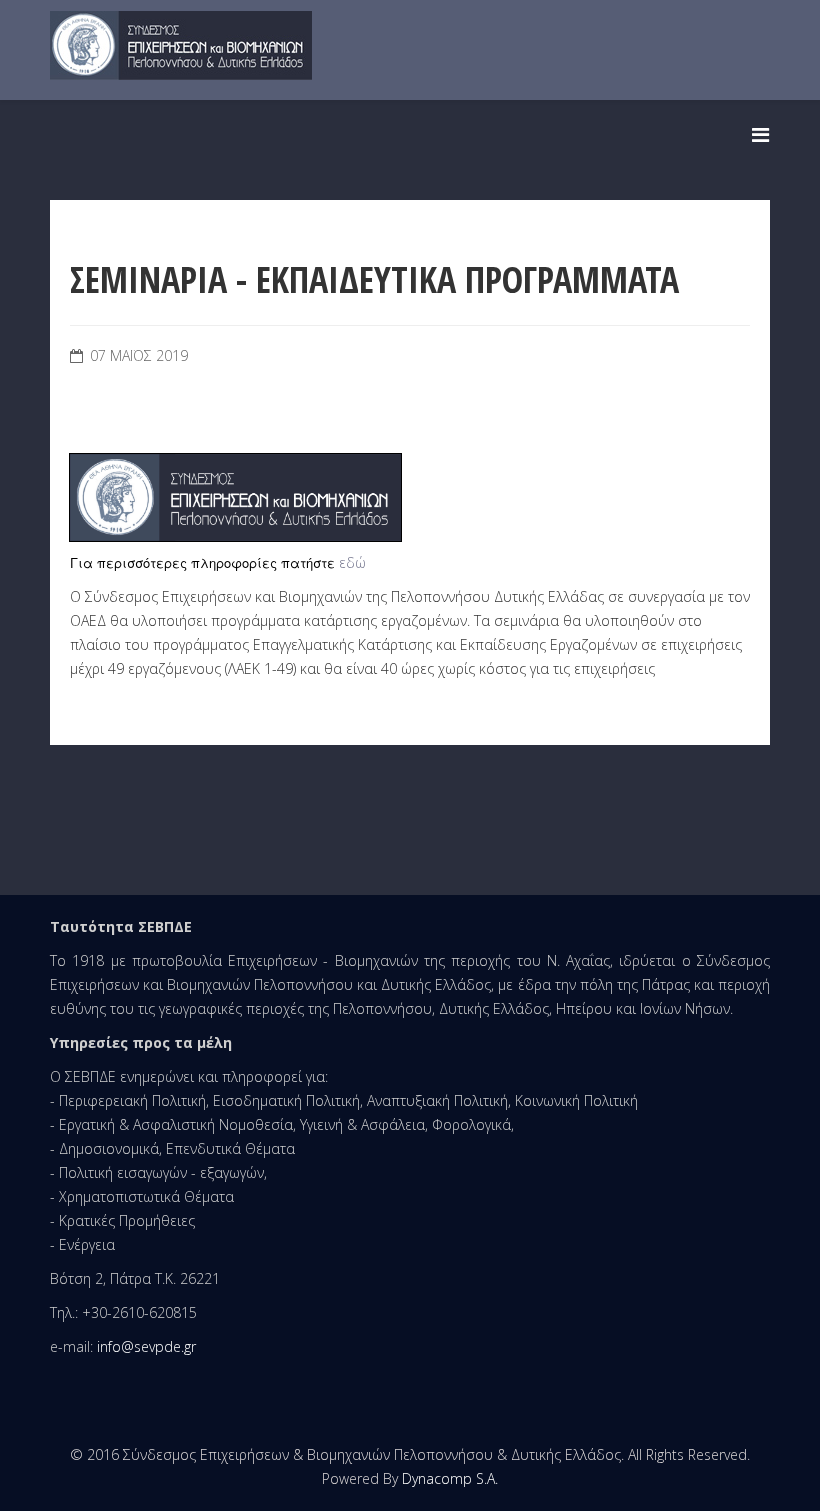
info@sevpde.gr (146, 1346)
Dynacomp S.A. (450, 1478)
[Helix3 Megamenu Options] (760, 134)
